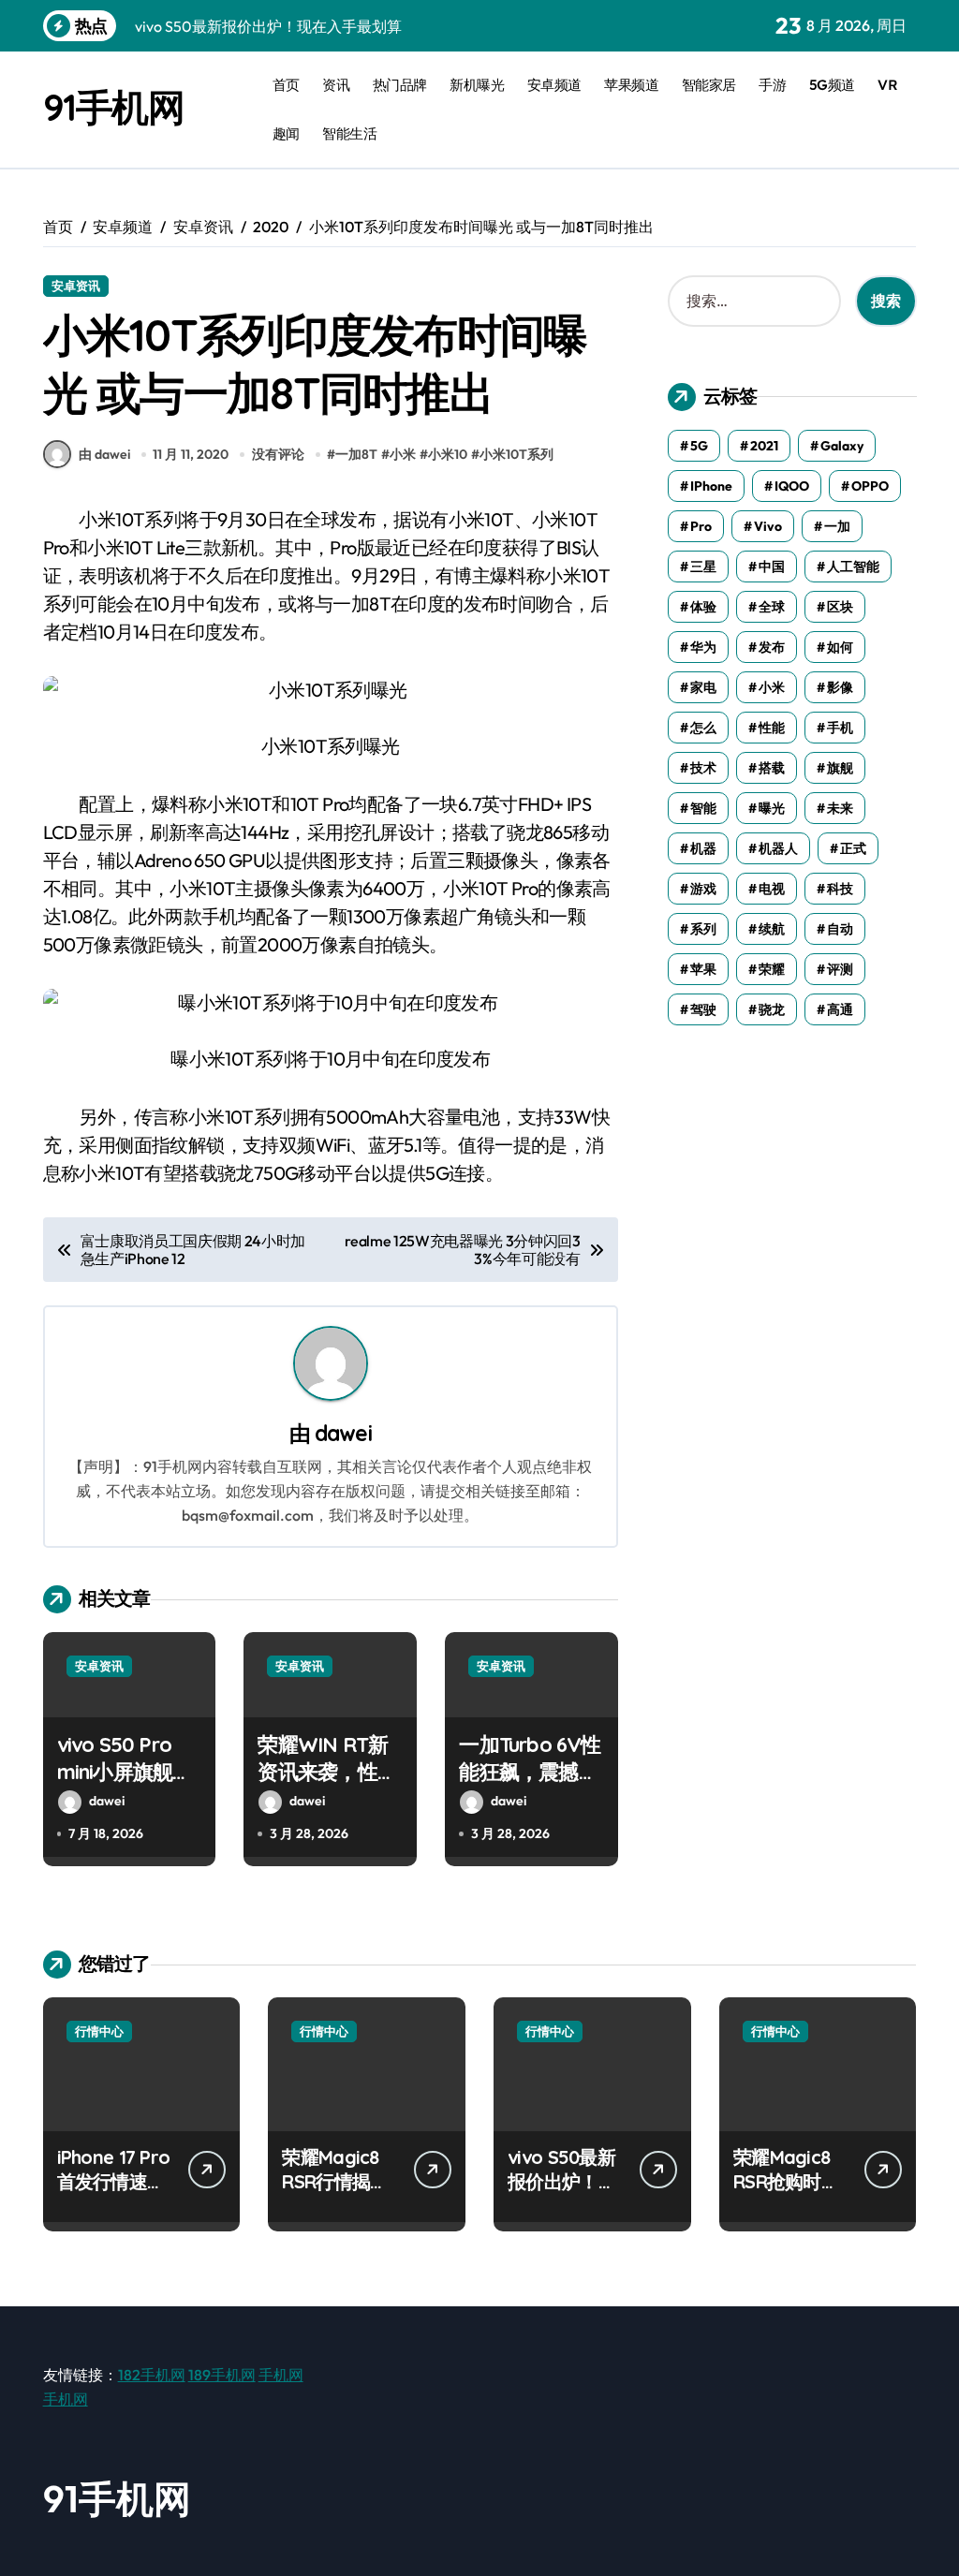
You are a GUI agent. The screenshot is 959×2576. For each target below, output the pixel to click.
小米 (403, 454)
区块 (840, 607)
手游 (772, 85)
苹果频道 (631, 85)
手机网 (281, 2375)
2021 (764, 446)
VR (887, 85)
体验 (703, 607)
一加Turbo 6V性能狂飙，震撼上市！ (530, 1771)
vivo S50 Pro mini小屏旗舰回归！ (125, 1771)
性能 (772, 728)
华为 (703, 647)
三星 (703, 567)
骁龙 (772, 1009)
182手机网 (152, 2375)
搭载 (772, 768)
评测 (840, 969)
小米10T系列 (516, 454)
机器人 (778, 848)
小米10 (448, 454)
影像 (840, 687)
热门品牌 (400, 85)
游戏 (703, 889)
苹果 (703, 969)
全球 (772, 607)
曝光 (772, 808)
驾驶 (703, 1009)
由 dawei (104, 454)
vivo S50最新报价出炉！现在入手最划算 (562, 2181)
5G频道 (832, 85)
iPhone (711, 486)
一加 (837, 526)
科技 (840, 889)
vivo (768, 526)
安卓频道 (554, 85)
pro (701, 526)
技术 (703, 768)
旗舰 (840, 768)
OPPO (870, 486)
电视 (772, 889)
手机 (840, 728)
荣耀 (772, 969)
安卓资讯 (76, 286)
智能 (703, 808)
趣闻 (286, 133)
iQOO (792, 486)
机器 (703, 848)
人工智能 (853, 567)
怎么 (703, 728)
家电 (703, 687)
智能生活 (349, 133)
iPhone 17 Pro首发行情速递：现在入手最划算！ (114, 2193)
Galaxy (842, 446)
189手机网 (222, 2375)
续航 (772, 929)
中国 (772, 567)
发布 (772, 647)
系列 (703, 929)
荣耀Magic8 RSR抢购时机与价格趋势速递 (788, 2193)
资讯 (336, 85)
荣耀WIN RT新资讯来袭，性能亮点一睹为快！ (327, 1771)
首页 (286, 85)
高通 (840, 1009)
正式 (853, 848)
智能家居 (709, 85)
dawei (343, 1433)
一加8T (356, 454)
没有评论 (278, 454)
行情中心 (99, 2031)
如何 (840, 647)
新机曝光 (477, 85)
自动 (840, 929)
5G (699, 446)
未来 (840, 808)
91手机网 (114, 107)
